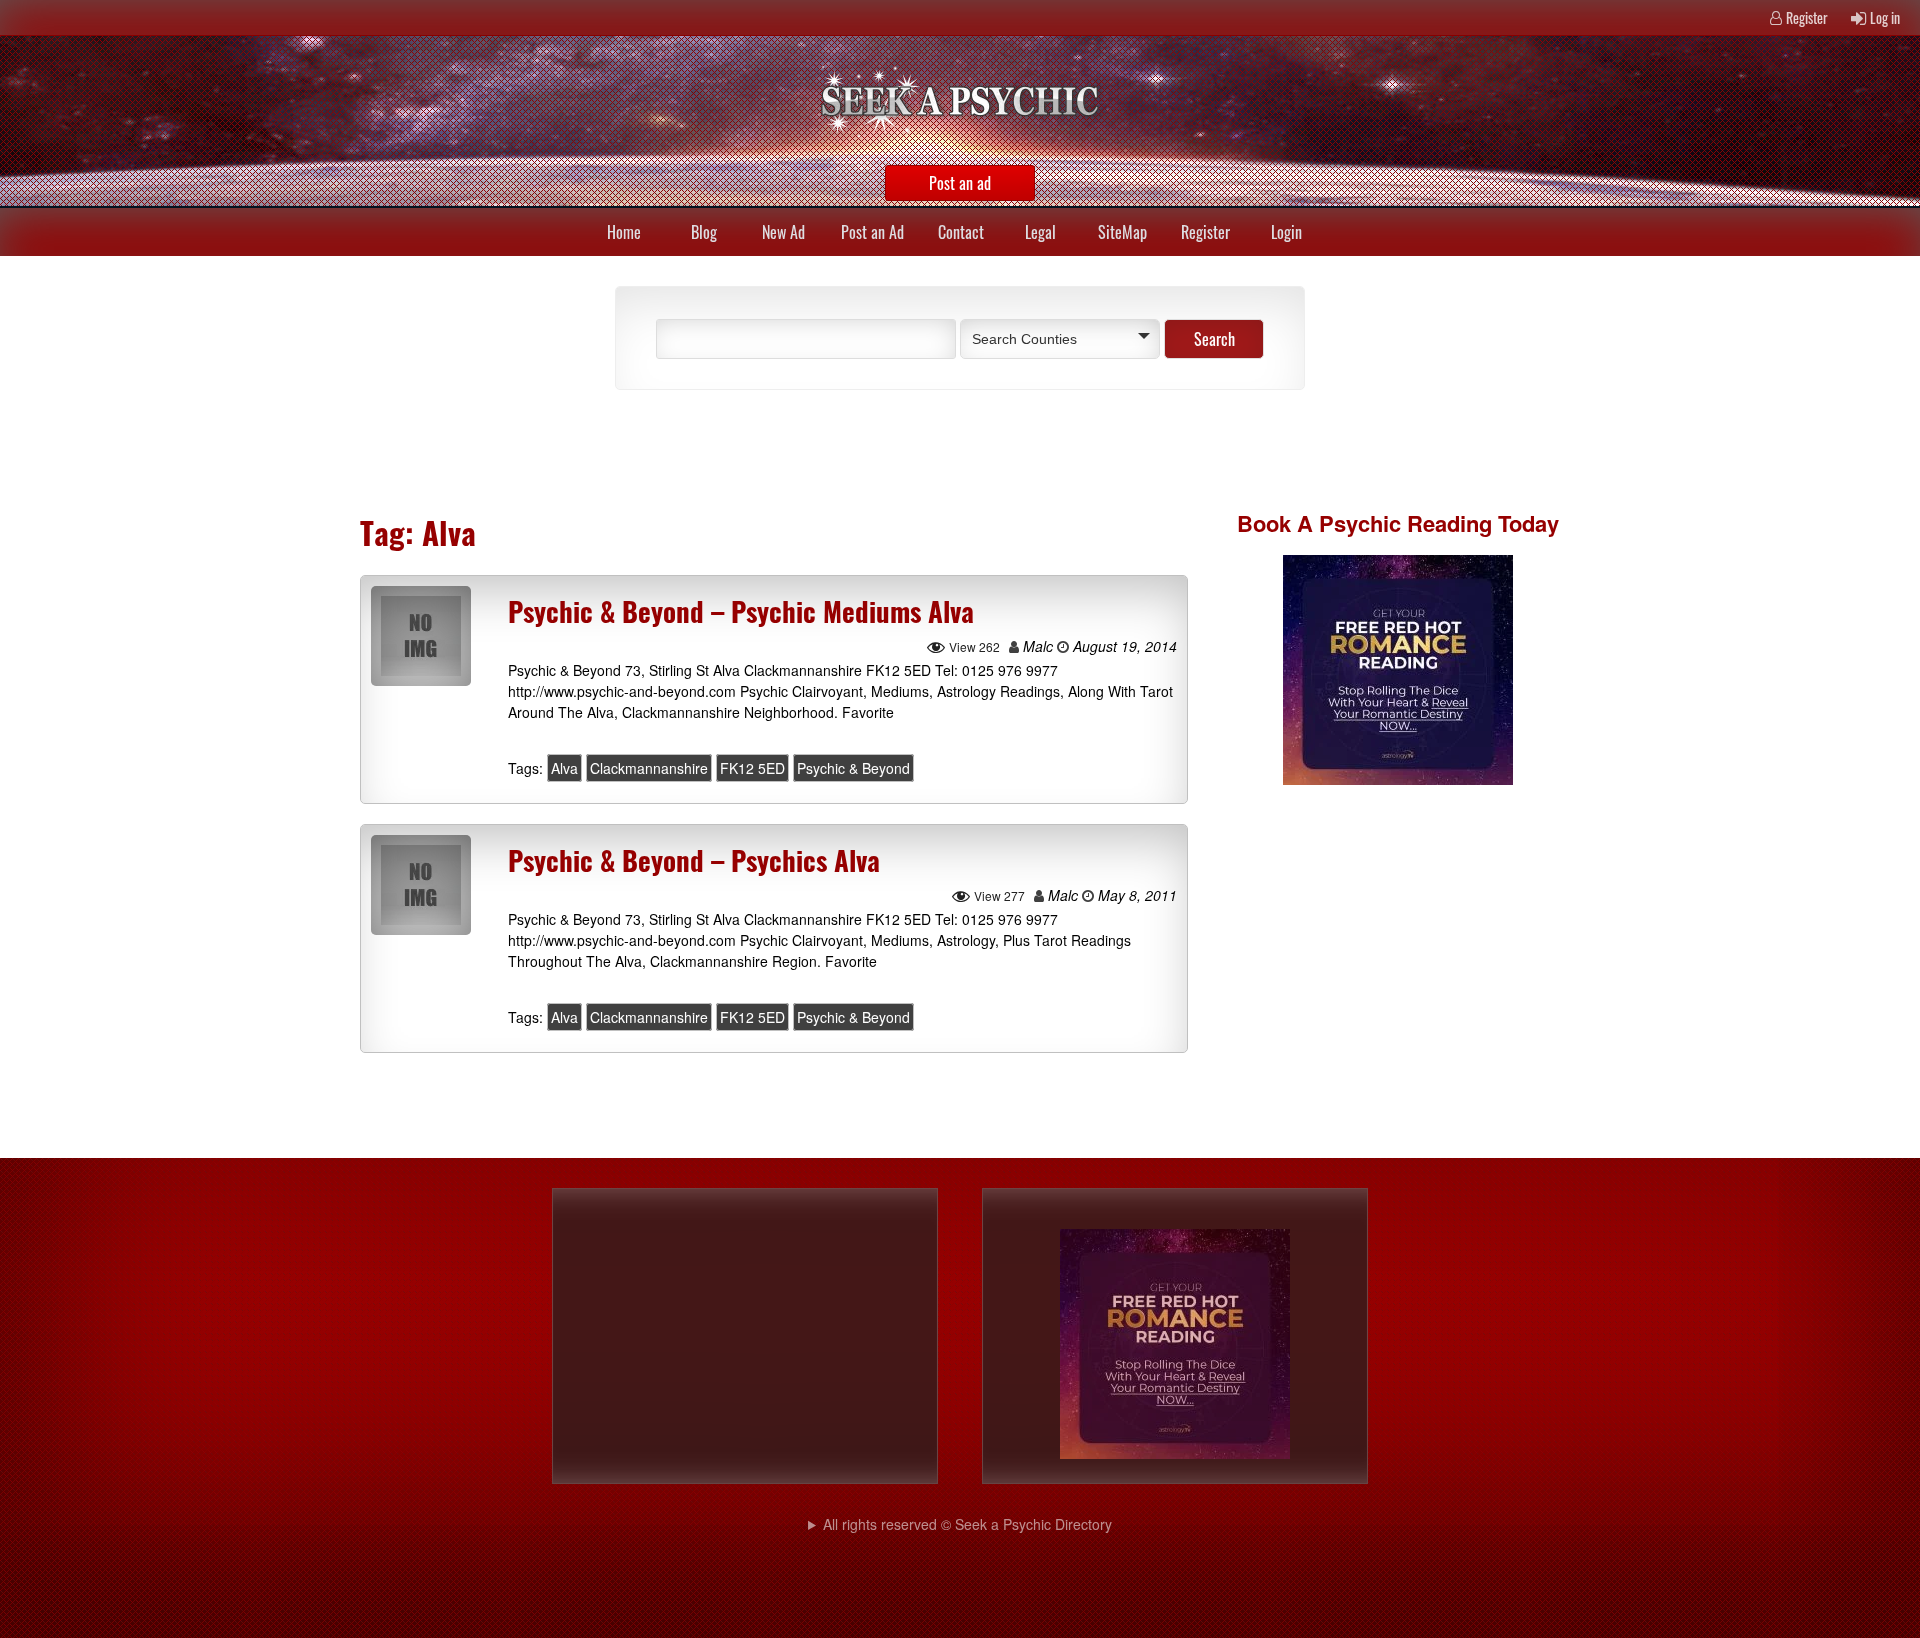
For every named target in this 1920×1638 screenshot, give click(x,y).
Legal (1040, 232)
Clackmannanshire (649, 768)
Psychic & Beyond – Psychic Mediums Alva (741, 611)
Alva (564, 768)
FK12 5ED (752, 768)
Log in (1885, 17)
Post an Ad (872, 232)
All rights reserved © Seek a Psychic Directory (967, 1524)
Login (1286, 232)
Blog (704, 232)
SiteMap (1122, 232)
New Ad (783, 232)
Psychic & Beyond (853, 768)
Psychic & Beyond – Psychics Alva (694, 860)
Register (1807, 17)
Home (624, 232)
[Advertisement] (830, 450)
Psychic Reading (1405, 523)
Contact (961, 232)
